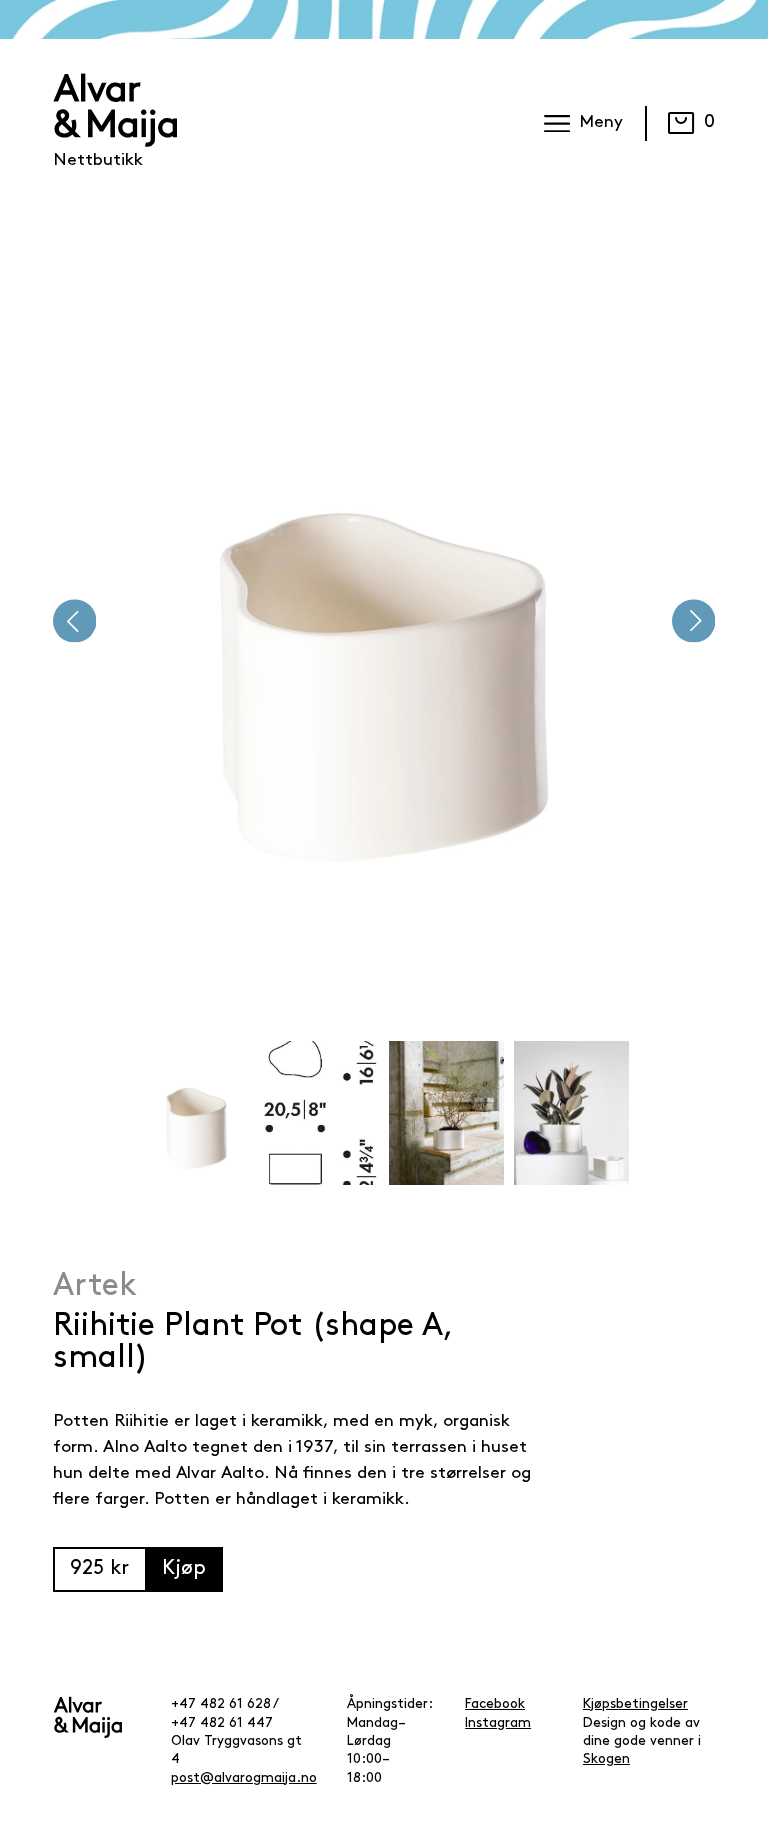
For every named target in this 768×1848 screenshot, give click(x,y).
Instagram (498, 1723)
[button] (75, 621)
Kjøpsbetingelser (635, 1704)
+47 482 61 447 (222, 1723)
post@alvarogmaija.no (244, 1778)
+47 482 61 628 (221, 1704)
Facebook (495, 1704)
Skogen (606, 1759)
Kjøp (184, 1569)
